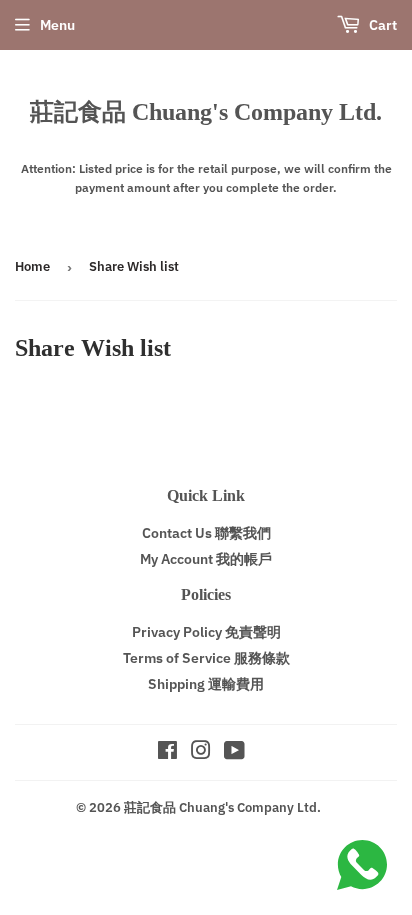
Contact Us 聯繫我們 (206, 533)
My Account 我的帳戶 (206, 559)
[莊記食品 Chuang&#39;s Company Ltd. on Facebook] (167, 753)
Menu (57, 25)
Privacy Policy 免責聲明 (206, 632)
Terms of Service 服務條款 (206, 658)
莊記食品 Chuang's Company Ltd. (206, 111)
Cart (381, 25)
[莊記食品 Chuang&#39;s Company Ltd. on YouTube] (234, 753)
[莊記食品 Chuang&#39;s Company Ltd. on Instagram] (201, 753)
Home (32, 266)
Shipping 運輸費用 (206, 684)
